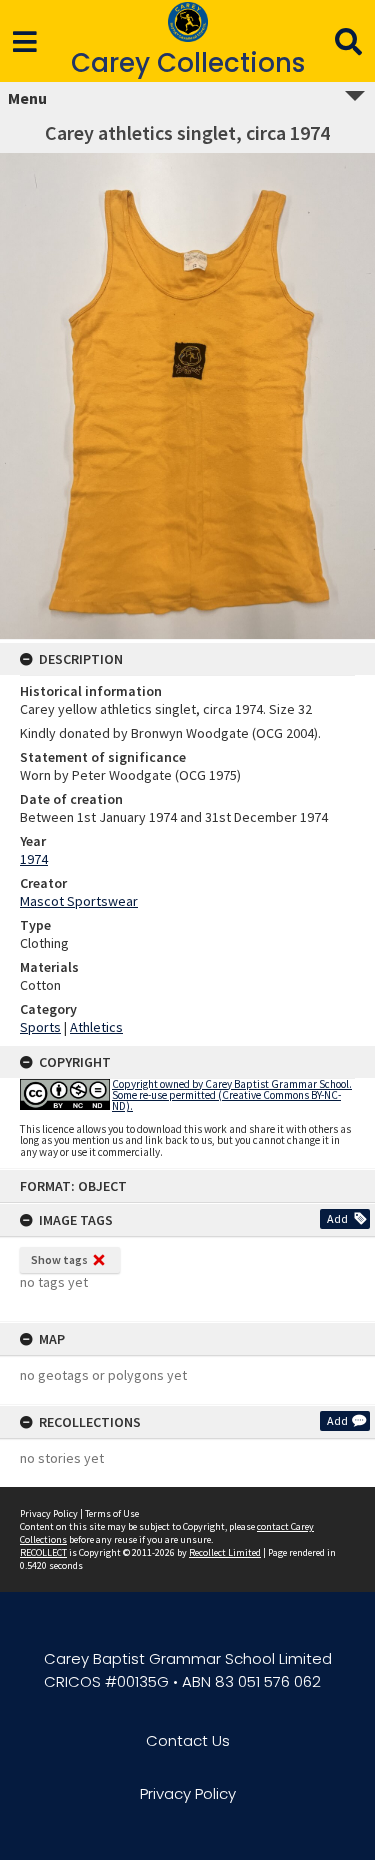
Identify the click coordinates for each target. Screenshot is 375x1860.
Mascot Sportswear (79, 901)
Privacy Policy (49, 1513)
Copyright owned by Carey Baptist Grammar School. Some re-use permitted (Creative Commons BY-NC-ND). (232, 1095)
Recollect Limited (225, 1552)
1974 (34, 859)
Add (337, 1218)
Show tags (59, 1259)
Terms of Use (112, 1513)
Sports (40, 1027)
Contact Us (188, 1740)
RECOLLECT (43, 1552)
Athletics (96, 1027)
